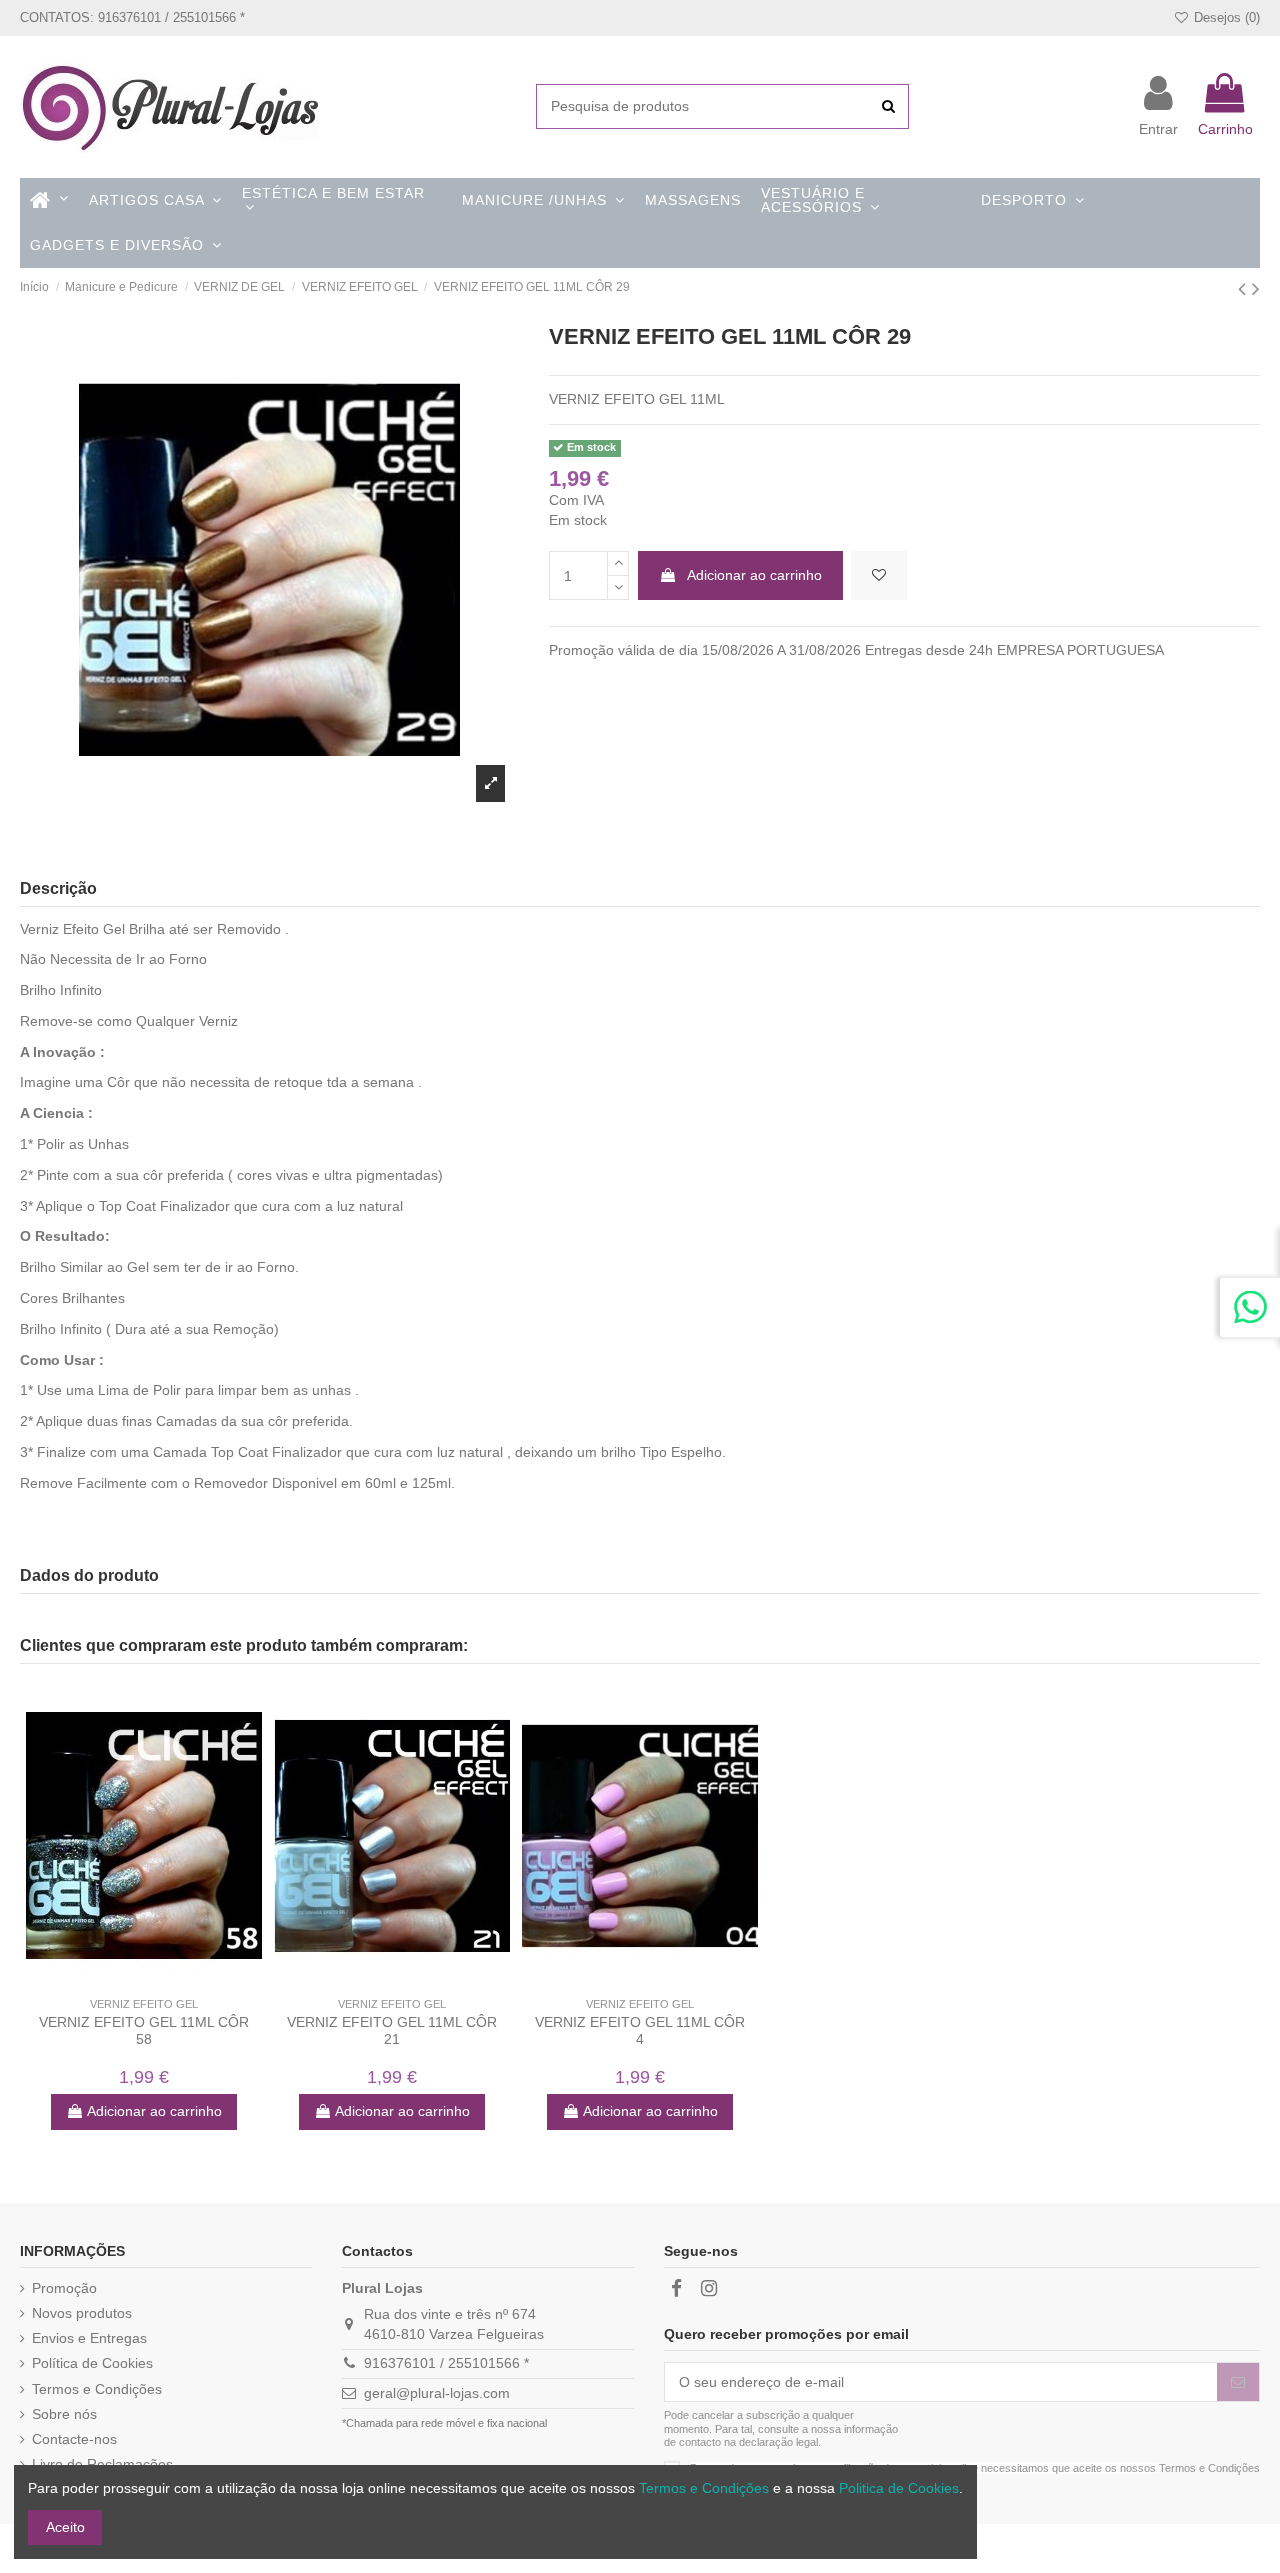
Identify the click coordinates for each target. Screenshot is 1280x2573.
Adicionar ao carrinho (754, 575)
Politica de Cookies (899, 2488)
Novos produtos (82, 2313)
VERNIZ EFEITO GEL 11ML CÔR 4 (640, 2030)
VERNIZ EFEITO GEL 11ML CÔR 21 (392, 2030)
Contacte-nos (74, 2439)
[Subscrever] (1238, 2382)
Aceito (65, 2527)
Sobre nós (64, 2414)
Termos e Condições (97, 2389)
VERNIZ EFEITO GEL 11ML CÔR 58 (144, 2030)
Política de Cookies (92, 2363)
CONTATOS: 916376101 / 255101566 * (132, 17)
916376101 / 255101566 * (446, 2363)
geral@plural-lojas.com (437, 2393)
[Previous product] (1245, 288)
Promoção (64, 2288)
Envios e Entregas (89, 2338)
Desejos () (1225, 17)
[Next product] (1256, 288)
